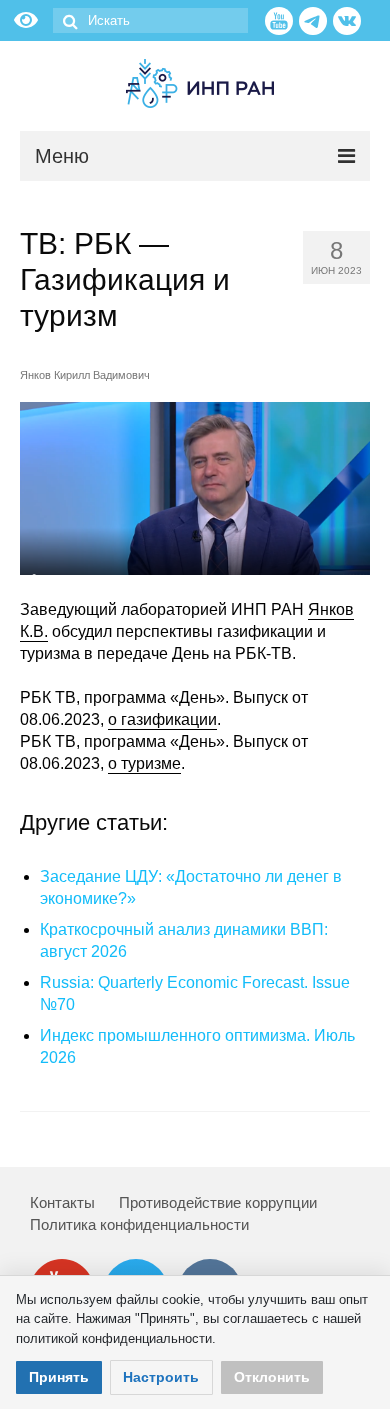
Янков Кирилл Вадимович (85, 375)
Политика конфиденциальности (139, 1224)
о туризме (144, 763)
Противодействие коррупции (218, 1202)
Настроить (161, 1377)
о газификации (162, 719)
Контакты (62, 1202)
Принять (59, 1377)
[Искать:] (150, 20)
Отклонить (272, 1377)
